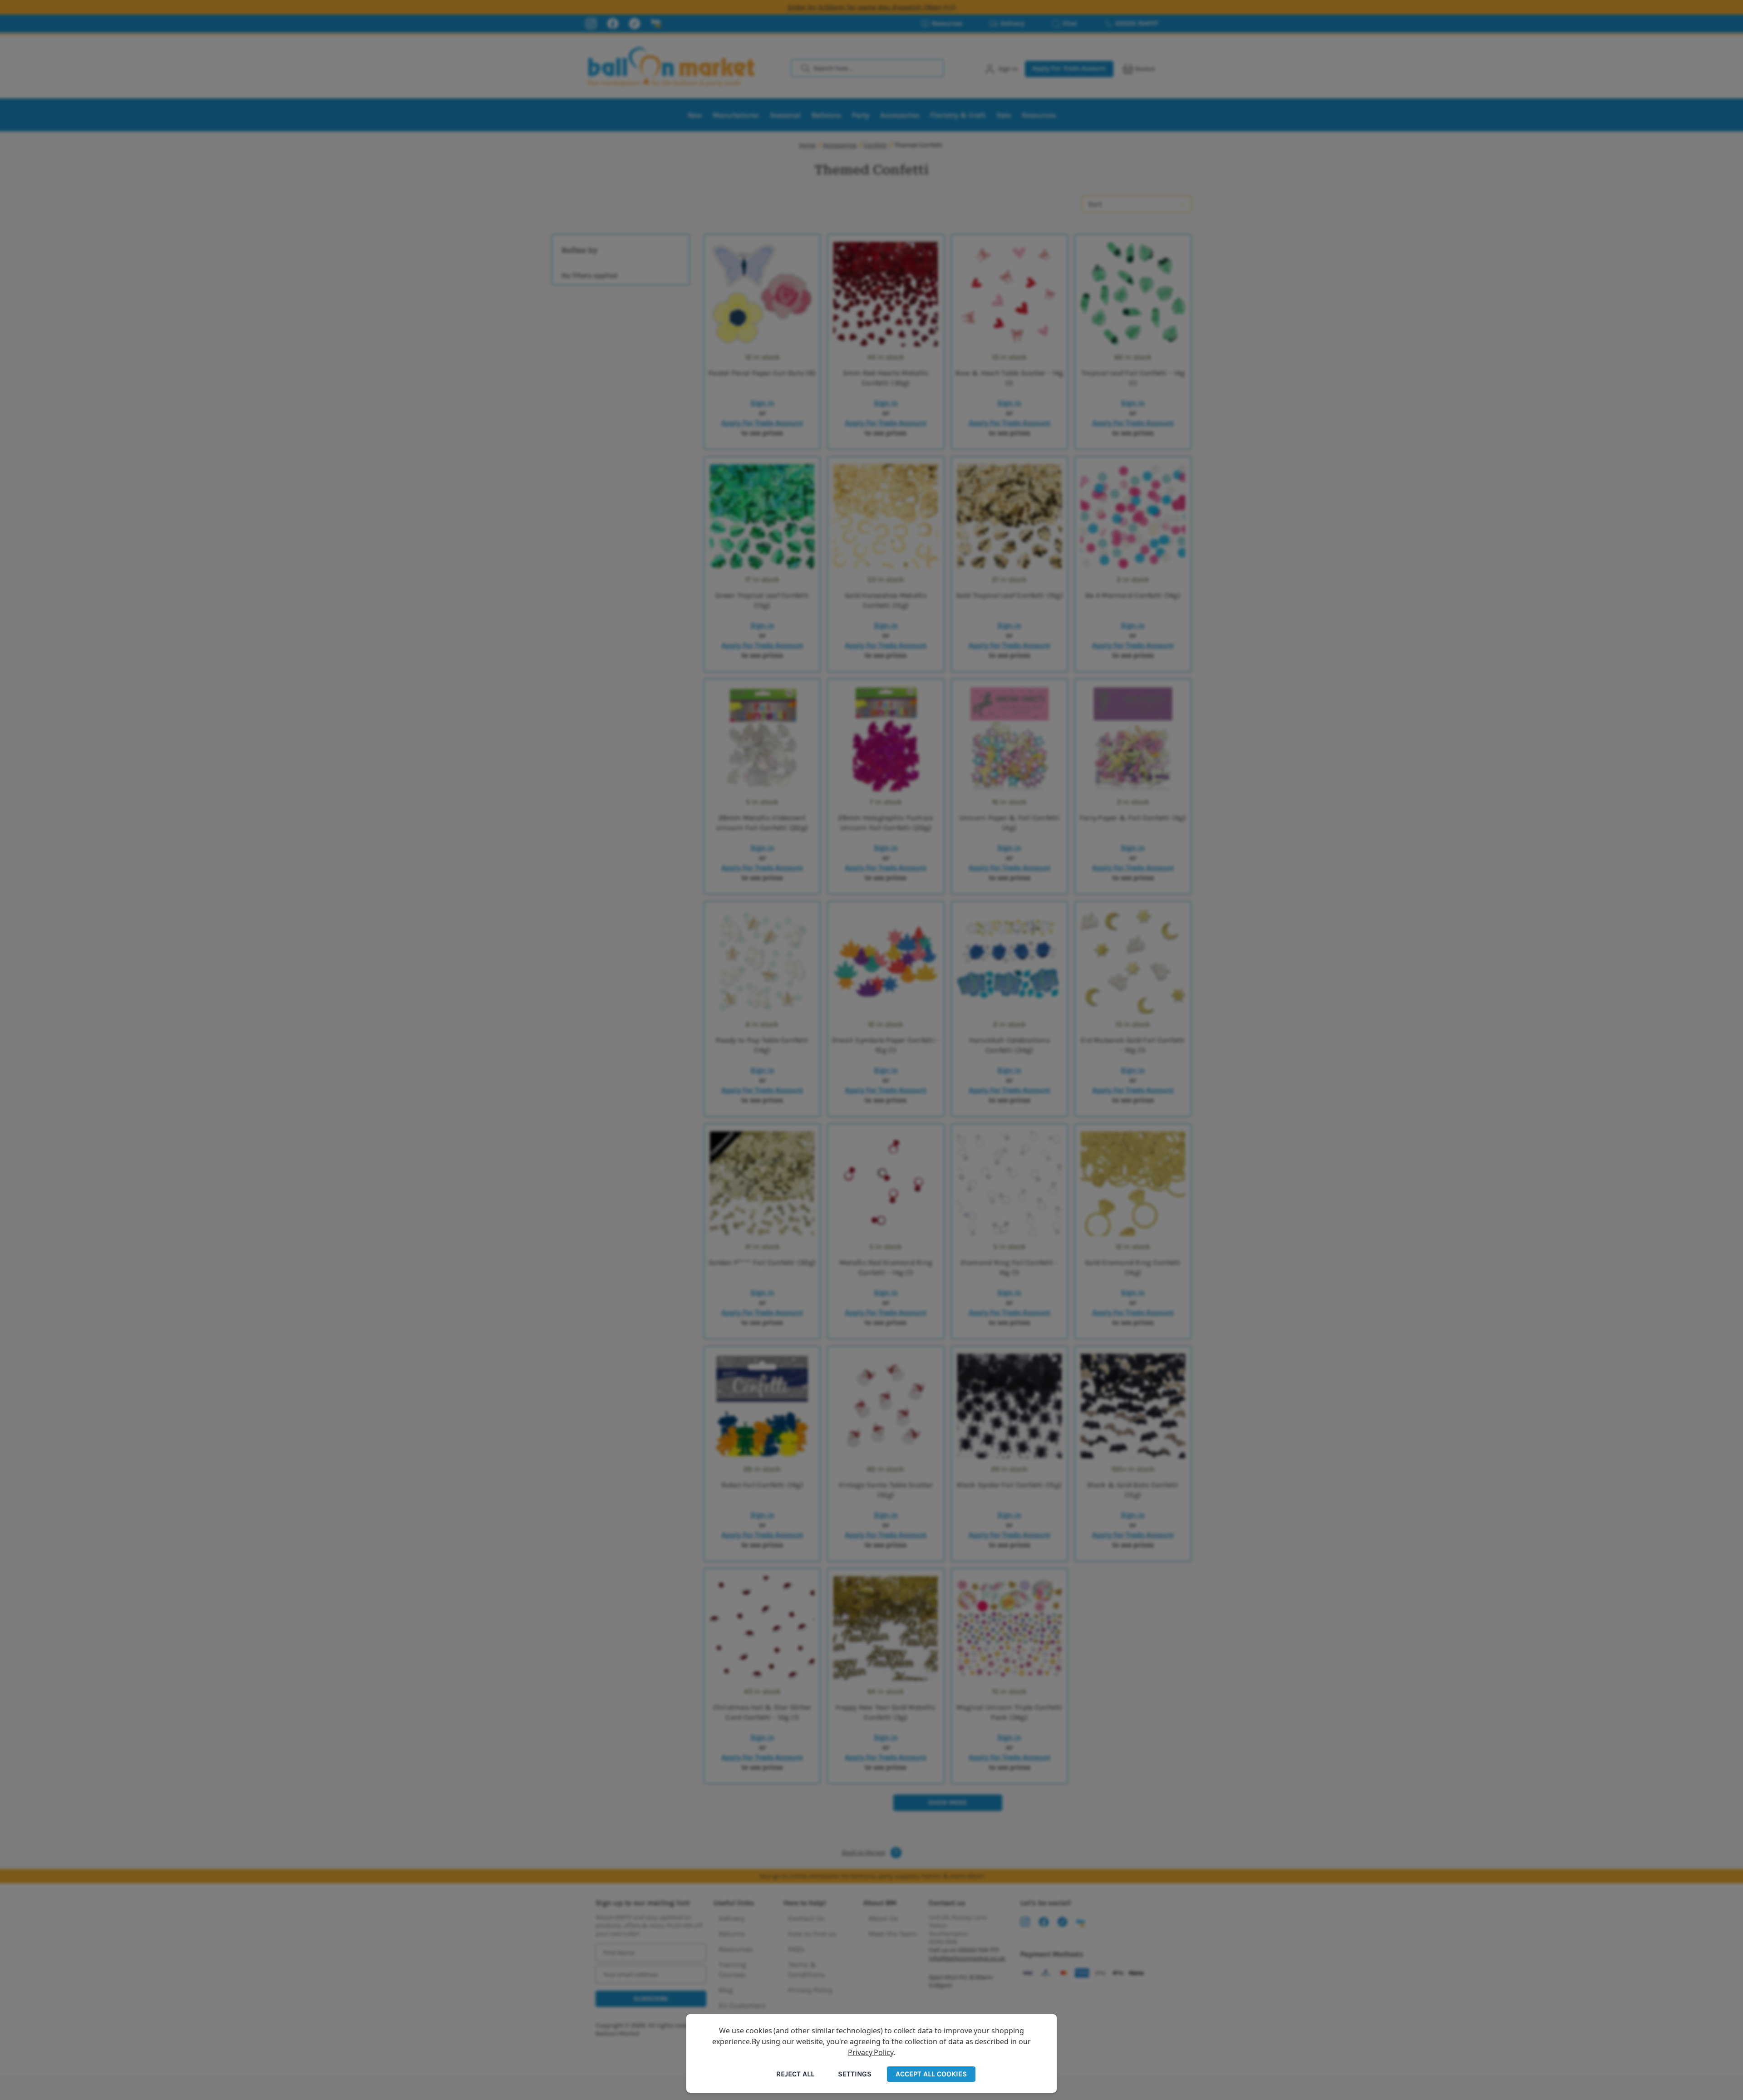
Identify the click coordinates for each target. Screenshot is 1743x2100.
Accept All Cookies (931, 2074)
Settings (855, 2074)
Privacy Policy (871, 2052)
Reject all (795, 2074)
